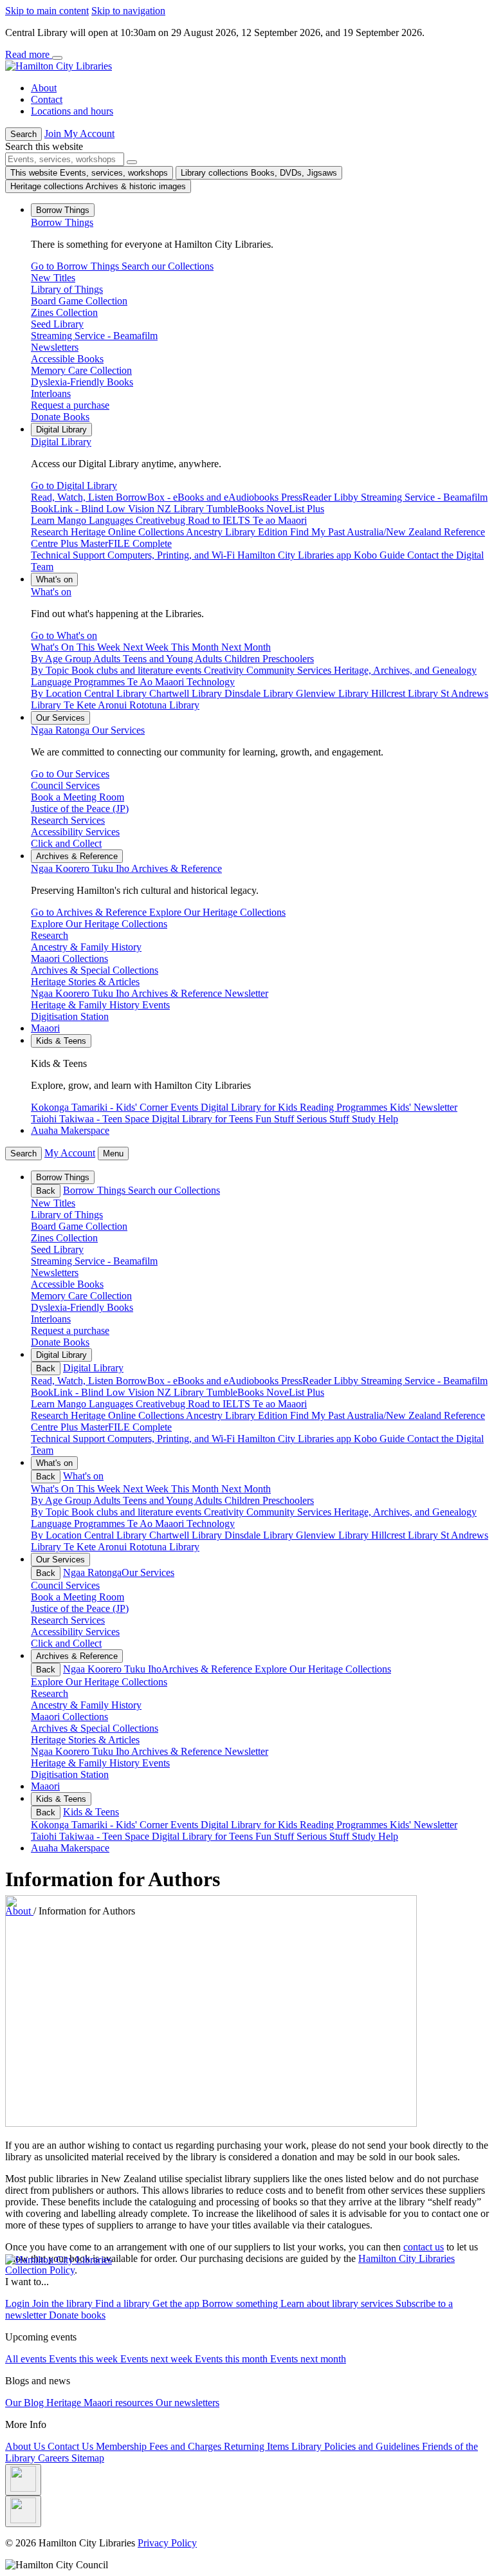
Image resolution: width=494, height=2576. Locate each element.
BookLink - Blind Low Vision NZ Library (119, 1392)
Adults (108, 1500)
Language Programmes (79, 1524)
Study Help (375, 1836)
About (44, 88)
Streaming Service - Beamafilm (424, 1381)
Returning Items (258, 2446)
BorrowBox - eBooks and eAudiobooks (198, 1381)
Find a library (124, 2303)
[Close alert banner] (57, 58)
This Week (100, 1489)
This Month (196, 1489)
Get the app (177, 2303)
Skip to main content (47, 11)
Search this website (44, 146)
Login (19, 2303)
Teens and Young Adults (174, 1500)
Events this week (85, 2359)
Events (186, 1825)
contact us (424, 2247)
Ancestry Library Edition (238, 1415)
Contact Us (72, 2446)
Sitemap (88, 2458)
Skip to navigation (128, 11)
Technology (211, 1524)
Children (243, 1500)
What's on (51, 592)
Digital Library (61, 442)
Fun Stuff (276, 1836)
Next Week (147, 1489)
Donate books (77, 2315)
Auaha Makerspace (70, 1130)
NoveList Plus (295, 1392)
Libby (347, 1381)
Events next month (308, 2359)
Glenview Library (334, 1535)
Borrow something (241, 2303)
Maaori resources (120, 2403)
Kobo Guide (380, 1439)
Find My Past (318, 1415)
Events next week (158, 2359)
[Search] (132, 162)
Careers (55, 2458)
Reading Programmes (345, 1825)
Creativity (225, 1512)
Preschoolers (288, 1500)
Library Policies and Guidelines (357, 2446)
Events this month (233, 2359)
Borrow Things (62, 222)
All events (27, 2359)
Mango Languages (96, 1404)
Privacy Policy (167, 2543)
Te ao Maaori (280, 1404)
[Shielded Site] (23, 2480)
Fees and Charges (187, 2446)
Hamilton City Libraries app (296, 1439)
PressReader (307, 1381)
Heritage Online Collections (128, 1415)
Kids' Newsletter (424, 1825)
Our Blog (26, 2403)
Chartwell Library (187, 1535)
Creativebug (162, 1404)
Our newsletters (188, 2403)
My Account (70, 1153)
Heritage (65, 2403)
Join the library (64, 2303)
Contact (47, 99)
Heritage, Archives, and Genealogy (405, 1512)
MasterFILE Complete (126, 1427)
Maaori (45, 1028)
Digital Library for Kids (250, 1825)
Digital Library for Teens (204, 1836)
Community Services (290, 1512)
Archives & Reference (126, 868)
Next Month (246, 1489)
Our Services (88, 730)
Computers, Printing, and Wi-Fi (172, 1439)
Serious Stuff (324, 1836)
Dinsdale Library (260, 1535)
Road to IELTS (220, 1404)
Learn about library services (338, 2303)
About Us (26, 2446)
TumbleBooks (236, 1392)
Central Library (117, 1535)
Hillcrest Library (406, 1535)
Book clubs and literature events (138, 1512)
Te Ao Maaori (157, 1524)
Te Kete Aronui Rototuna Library (132, 1547)
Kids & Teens (91, 1812)
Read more (29, 54)
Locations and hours (72, 111)
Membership (123, 2446)
